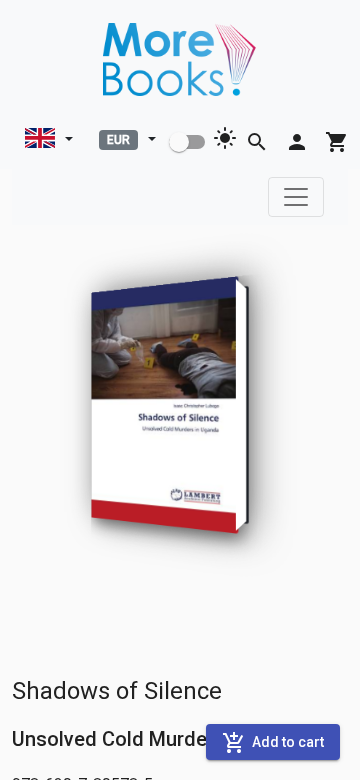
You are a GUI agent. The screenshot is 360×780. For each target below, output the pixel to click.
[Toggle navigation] (296, 197)
